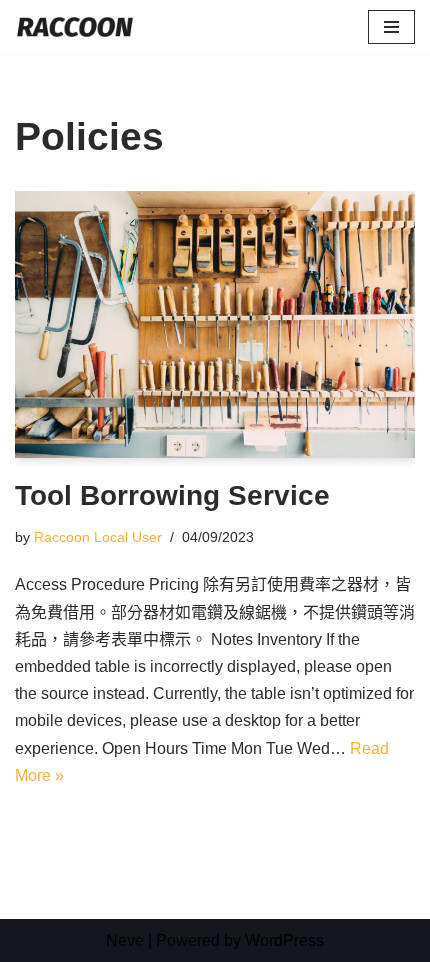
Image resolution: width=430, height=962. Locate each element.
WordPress (284, 940)
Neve (125, 940)
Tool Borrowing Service (172, 495)
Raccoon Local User (98, 537)
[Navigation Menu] (391, 27)
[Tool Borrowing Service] (215, 324)
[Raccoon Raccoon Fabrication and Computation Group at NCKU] (75, 27)
